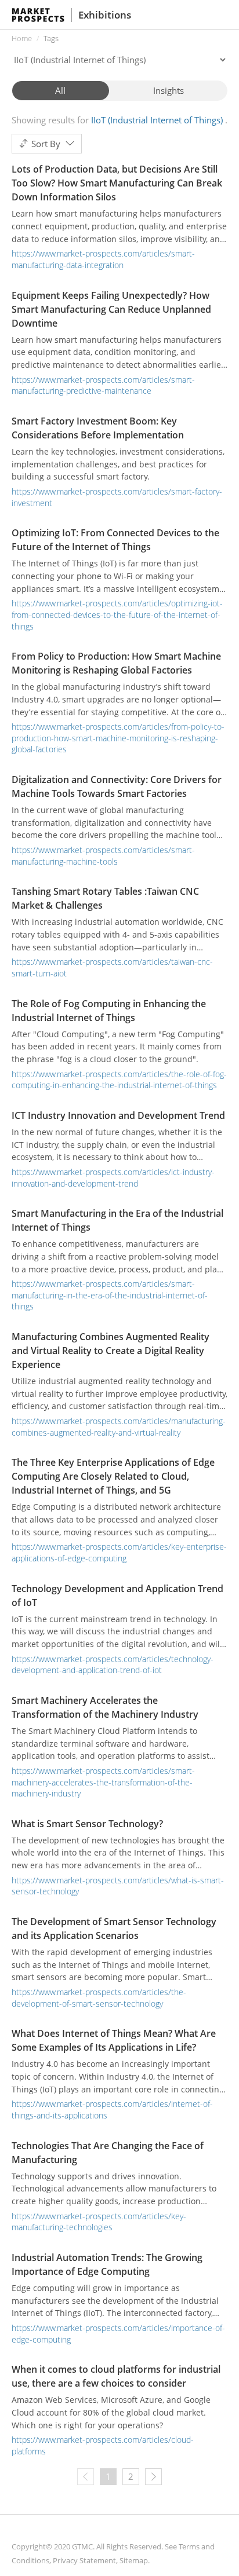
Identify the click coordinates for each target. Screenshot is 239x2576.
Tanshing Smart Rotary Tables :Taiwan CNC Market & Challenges (105, 898)
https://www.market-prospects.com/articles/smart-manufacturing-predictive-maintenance (103, 385)
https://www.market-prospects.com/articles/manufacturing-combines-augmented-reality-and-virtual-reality (119, 1427)
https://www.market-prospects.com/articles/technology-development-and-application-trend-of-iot (113, 1665)
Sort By (46, 144)
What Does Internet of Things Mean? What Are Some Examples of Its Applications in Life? (114, 2040)
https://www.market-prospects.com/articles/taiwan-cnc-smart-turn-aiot (112, 967)
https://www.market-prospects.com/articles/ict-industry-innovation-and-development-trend (113, 1178)
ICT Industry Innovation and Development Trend (118, 1115)
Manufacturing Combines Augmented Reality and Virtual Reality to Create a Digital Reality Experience (111, 1351)
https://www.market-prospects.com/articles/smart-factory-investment (117, 497)
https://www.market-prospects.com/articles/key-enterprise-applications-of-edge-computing (119, 1552)
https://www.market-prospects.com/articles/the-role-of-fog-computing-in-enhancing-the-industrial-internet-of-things (119, 1080)
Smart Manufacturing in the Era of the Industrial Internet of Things (117, 1220)
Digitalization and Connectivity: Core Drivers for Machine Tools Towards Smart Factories (117, 786)
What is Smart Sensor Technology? (87, 1824)
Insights (169, 90)
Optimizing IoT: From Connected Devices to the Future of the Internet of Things (115, 540)
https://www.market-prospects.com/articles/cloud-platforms (103, 2445)
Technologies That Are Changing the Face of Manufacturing (108, 2153)
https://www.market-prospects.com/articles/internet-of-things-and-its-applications (112, 2110)
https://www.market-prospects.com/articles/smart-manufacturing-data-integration (103, 259)
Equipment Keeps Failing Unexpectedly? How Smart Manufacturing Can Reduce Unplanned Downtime (111, 309)
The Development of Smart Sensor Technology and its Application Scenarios (114, 1929)
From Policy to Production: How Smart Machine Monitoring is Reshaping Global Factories (116, 663)
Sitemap (134, 2560)
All (60, 90)
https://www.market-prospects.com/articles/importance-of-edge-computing (118, 2334)
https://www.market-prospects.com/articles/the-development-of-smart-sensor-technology (99, 1998)
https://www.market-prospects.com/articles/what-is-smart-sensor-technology (118, 1886)
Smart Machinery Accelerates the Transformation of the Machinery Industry (105, 1707)
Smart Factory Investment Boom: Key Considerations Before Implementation (98, 428)
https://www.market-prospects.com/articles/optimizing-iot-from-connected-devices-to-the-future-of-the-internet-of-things (117, 614)
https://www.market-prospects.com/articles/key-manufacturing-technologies (99, 2222)
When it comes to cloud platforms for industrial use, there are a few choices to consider (116, 2376)
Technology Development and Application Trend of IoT (117, 1596)
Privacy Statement (84, 2560)
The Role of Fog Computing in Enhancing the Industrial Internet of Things (109, 1011)
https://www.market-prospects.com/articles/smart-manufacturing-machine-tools (103, 856)
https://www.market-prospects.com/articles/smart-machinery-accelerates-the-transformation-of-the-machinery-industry (103, 1782)
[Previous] (86, 2477)
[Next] (153, 2477)
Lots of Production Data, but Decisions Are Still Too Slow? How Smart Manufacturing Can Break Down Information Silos (117, 183)
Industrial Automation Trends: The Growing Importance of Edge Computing (107, 2264)
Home (22, 38)
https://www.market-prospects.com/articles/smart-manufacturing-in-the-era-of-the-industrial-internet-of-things (110, 1295)
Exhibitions (105, 15)
